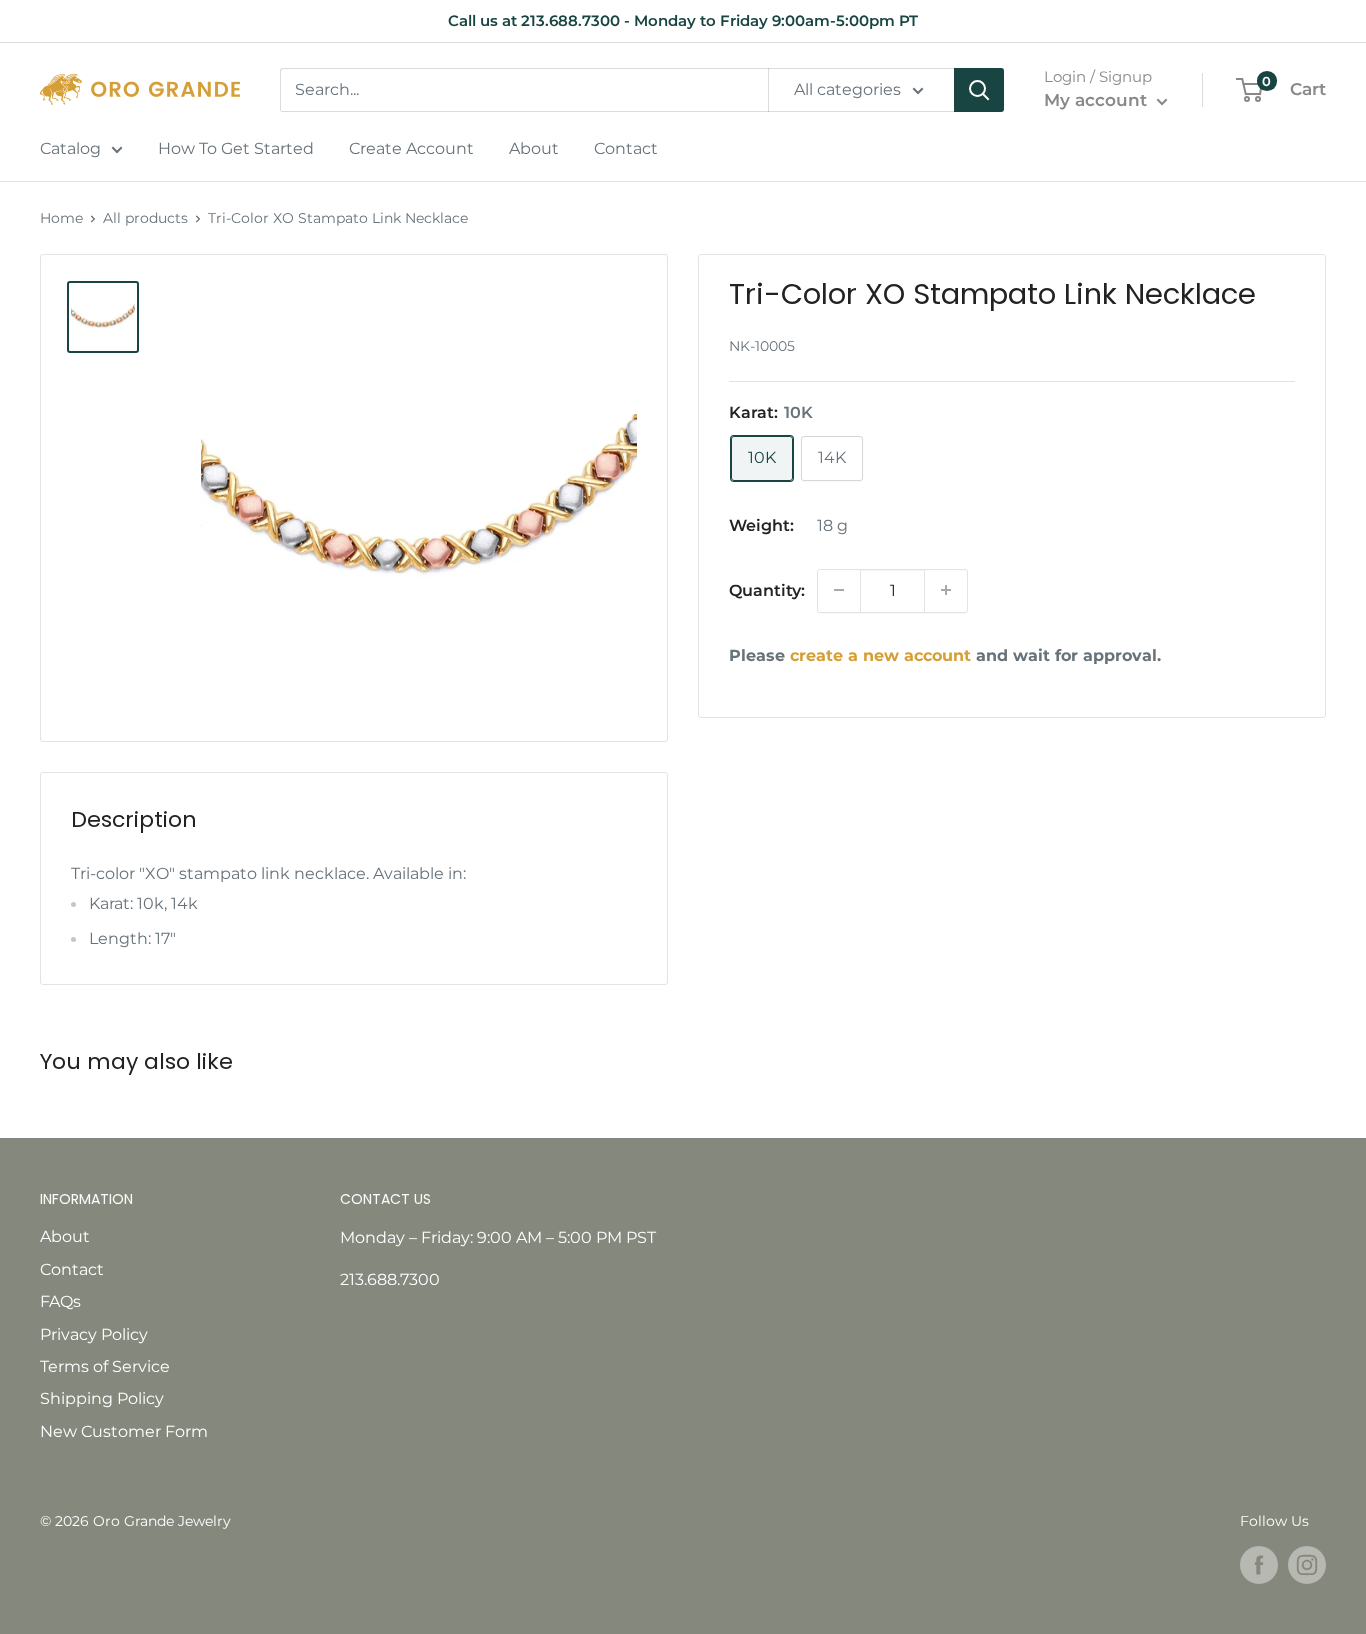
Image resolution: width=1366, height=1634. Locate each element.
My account (1098, 100)
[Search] (979, 90)
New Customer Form (124, 1431)
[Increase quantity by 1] (946, 590)
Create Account (411, 148)
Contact (626, 148)
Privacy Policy (94, 1334)
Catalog (70, 148)
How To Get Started (236, 148)
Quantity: (767, 589)
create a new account (880, 654)
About (534, 148)
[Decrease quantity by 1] (839, 590)
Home (61, 218)
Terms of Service (105, 1366)
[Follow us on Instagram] (1307, 1565)
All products (145, 218)
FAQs (60, 1301)
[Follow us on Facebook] (1259, 1565)
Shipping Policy (102, 1398)
